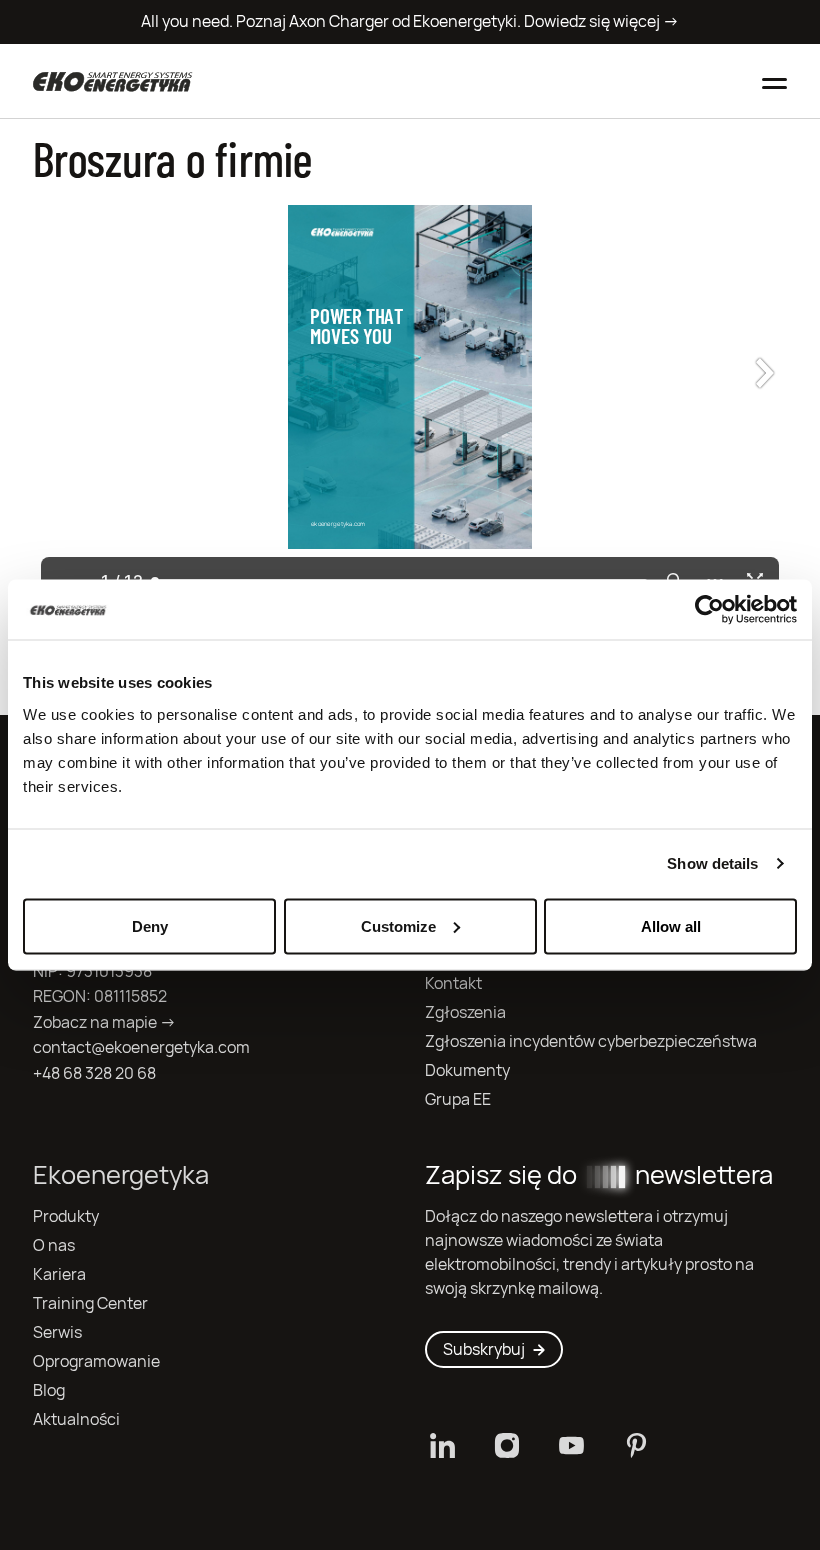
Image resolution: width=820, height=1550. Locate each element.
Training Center (90, 1303)
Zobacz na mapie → (104, 1022)
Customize (398, 925)
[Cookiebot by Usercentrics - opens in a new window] (709, 610)
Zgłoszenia (465, 1012)
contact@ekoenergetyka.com (141, 1047)
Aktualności (76, 1419)
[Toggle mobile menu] (774, 81)
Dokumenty (467, 1070)
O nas (54, 1245)
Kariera (59, 1274)
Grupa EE (458, 1099)
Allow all (671, 925)
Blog (49, 1390)
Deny (150, 925)
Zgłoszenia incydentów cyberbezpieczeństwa (591, 1041)
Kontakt (453, 983)
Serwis (57, 1332)
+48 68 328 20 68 (94, 1073)
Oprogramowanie (96, 1361)
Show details (712, 863)
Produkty (66, 1216)
